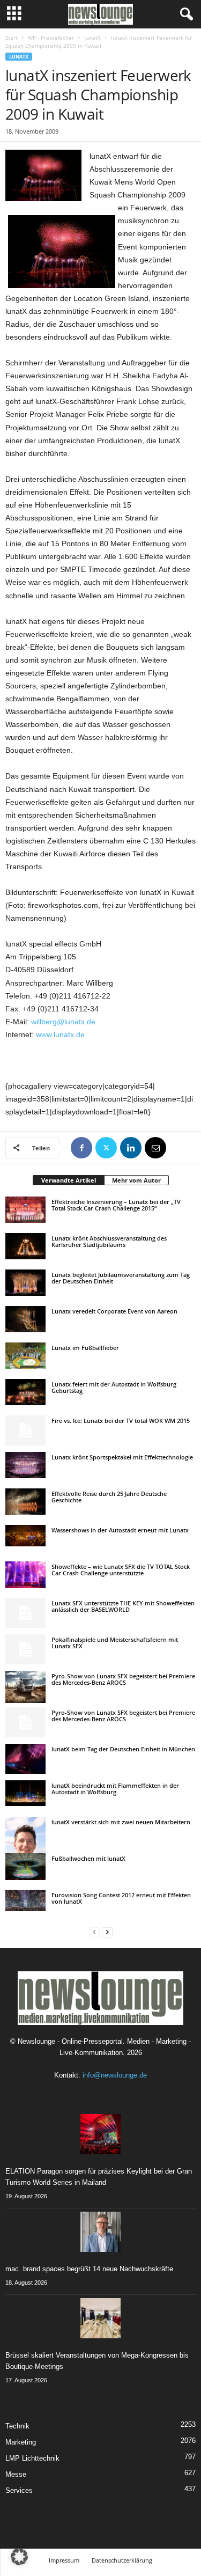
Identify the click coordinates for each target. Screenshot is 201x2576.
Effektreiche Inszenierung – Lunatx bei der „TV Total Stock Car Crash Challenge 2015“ (116, 1205)
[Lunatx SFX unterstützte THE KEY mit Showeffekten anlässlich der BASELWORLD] (25, 1613)
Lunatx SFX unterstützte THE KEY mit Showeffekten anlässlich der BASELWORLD (123, 1606)
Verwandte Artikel (69, 1180)
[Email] (155, 1148)
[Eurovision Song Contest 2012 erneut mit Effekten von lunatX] (25, 1900)
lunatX (92, 38)
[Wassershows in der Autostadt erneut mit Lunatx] (25, 1536)
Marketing (21, 2442)
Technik (17, 2426)
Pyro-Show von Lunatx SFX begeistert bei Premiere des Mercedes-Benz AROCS (123, 1679)
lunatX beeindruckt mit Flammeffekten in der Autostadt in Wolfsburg (115, 1789)
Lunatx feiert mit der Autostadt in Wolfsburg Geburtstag (114, 1387)
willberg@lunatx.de (63, 1022)
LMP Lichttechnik (32, 2458)
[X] (106, 1148)
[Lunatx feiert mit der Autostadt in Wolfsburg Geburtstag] (25, 1392)
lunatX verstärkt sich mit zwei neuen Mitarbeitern (121, 1822)
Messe (16, 2474)
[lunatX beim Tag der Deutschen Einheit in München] (25, 1759)
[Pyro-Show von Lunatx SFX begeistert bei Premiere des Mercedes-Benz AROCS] (25, 1687)
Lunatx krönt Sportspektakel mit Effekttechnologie (122, 1457)
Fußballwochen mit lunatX (88, 1858)
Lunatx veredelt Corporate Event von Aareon (114, 1311)
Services (19, 2490)
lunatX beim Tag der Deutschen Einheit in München (123, 1749)
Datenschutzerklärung (122, 2560)
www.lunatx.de (60, 1034)
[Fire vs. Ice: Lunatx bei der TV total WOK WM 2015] (25, 1430)
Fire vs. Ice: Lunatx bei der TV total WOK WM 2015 (121, 1421)
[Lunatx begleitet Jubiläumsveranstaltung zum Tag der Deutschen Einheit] (25, 1283)
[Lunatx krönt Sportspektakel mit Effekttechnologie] (25, 1465)
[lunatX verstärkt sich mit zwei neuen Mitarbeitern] (25, 1847)
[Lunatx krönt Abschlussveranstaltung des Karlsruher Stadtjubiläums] (25, 1246)
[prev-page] (94, 1932)
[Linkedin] (131, 1148)
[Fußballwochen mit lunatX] (25, 1867)
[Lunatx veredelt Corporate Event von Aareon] (25, 1319)
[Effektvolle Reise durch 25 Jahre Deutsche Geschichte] (25, 1502)
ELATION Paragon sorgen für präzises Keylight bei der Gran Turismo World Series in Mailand (99, 2177)
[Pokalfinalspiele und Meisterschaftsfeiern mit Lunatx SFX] (25, 1649)
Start (12, 38)
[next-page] (107, 1932)
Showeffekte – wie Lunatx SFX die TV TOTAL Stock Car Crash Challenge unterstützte (121, 1570)
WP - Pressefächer (51, 38)
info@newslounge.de (115, 2075)
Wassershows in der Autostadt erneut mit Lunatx (120, 1530)
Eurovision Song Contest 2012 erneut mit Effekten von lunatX (121, 1898)
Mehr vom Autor (136, 1180)
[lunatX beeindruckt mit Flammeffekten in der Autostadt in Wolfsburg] (25, 1793)
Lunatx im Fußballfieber (85, 1348)
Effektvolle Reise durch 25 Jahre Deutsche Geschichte (109, 1497)
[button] (19, 2557)
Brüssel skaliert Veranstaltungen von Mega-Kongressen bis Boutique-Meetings (97, 2361)
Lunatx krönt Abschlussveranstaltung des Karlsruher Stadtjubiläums (109, 1241)
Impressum (64, 2560)
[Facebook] (81, 1148)
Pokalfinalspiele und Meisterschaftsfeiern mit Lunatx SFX (115, 1643)
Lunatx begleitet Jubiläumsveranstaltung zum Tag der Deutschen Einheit (121, 1278)
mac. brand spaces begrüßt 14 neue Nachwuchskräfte (89, 2269)
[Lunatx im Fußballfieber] (25, 1356)
